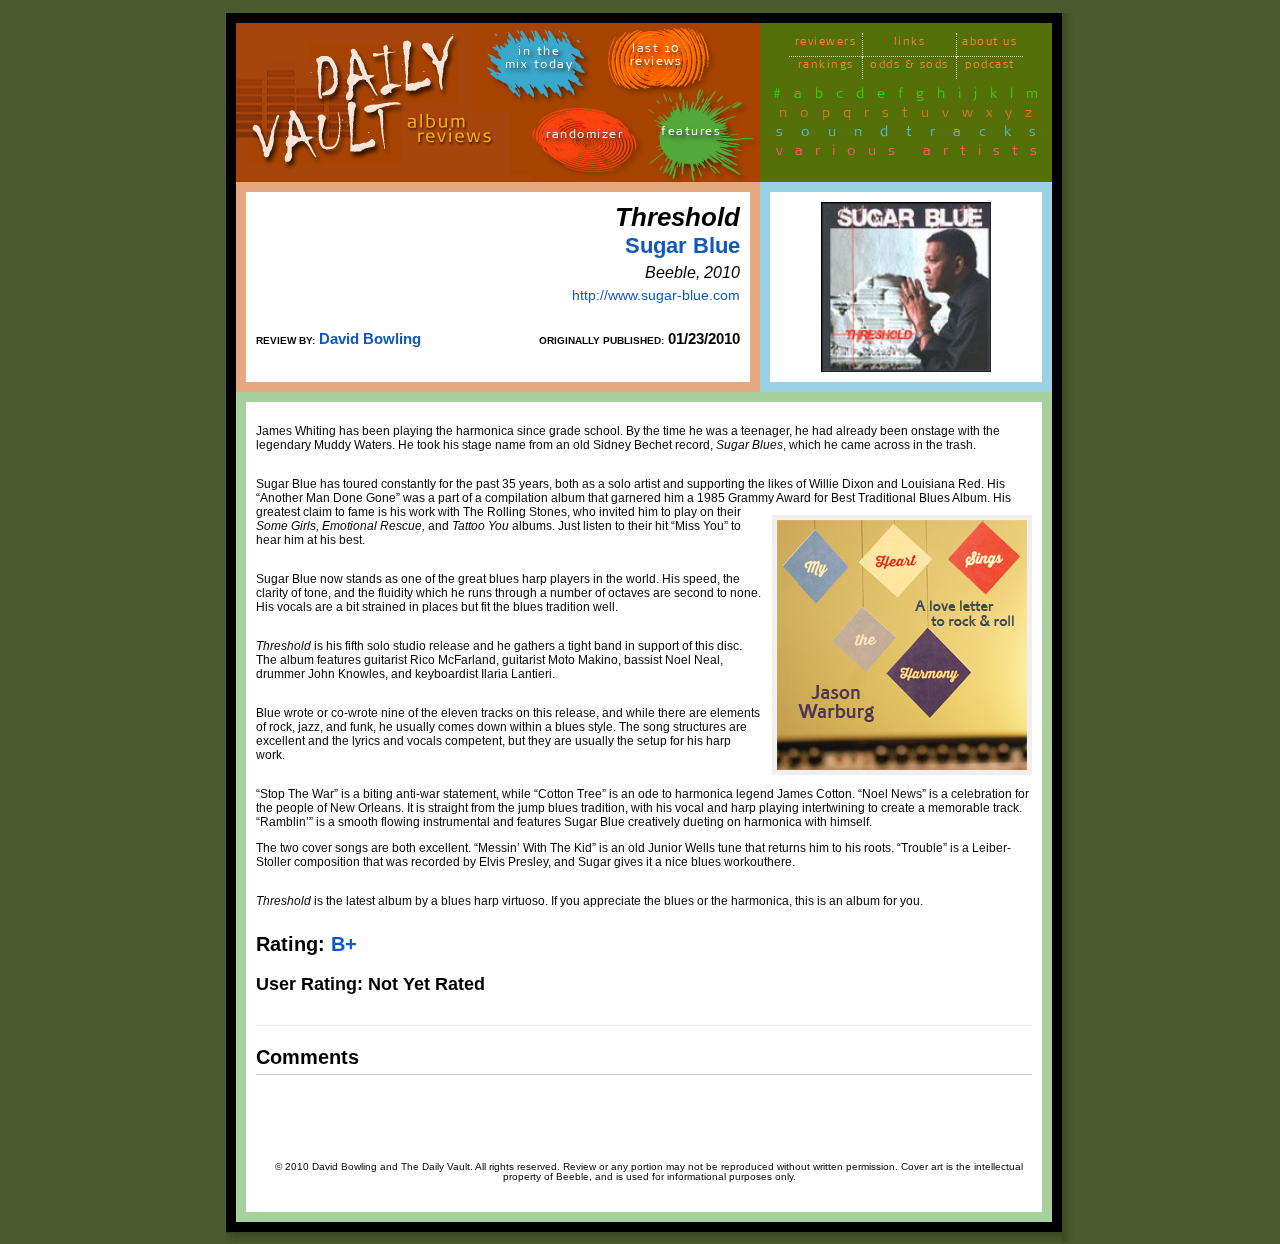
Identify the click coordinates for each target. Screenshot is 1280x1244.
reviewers (826, 44)
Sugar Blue (682, 245)
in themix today (539, 61)
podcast (990, 67)
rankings (826, 67)
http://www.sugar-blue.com (656, 295)
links (910, 44)
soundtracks (915, 135)
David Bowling (370, 338)
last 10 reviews (656, 58)
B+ (344, 944)
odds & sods (909, 67)
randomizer (584, 137)
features (691, 134)
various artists (912, 154)
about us (989, 44)
